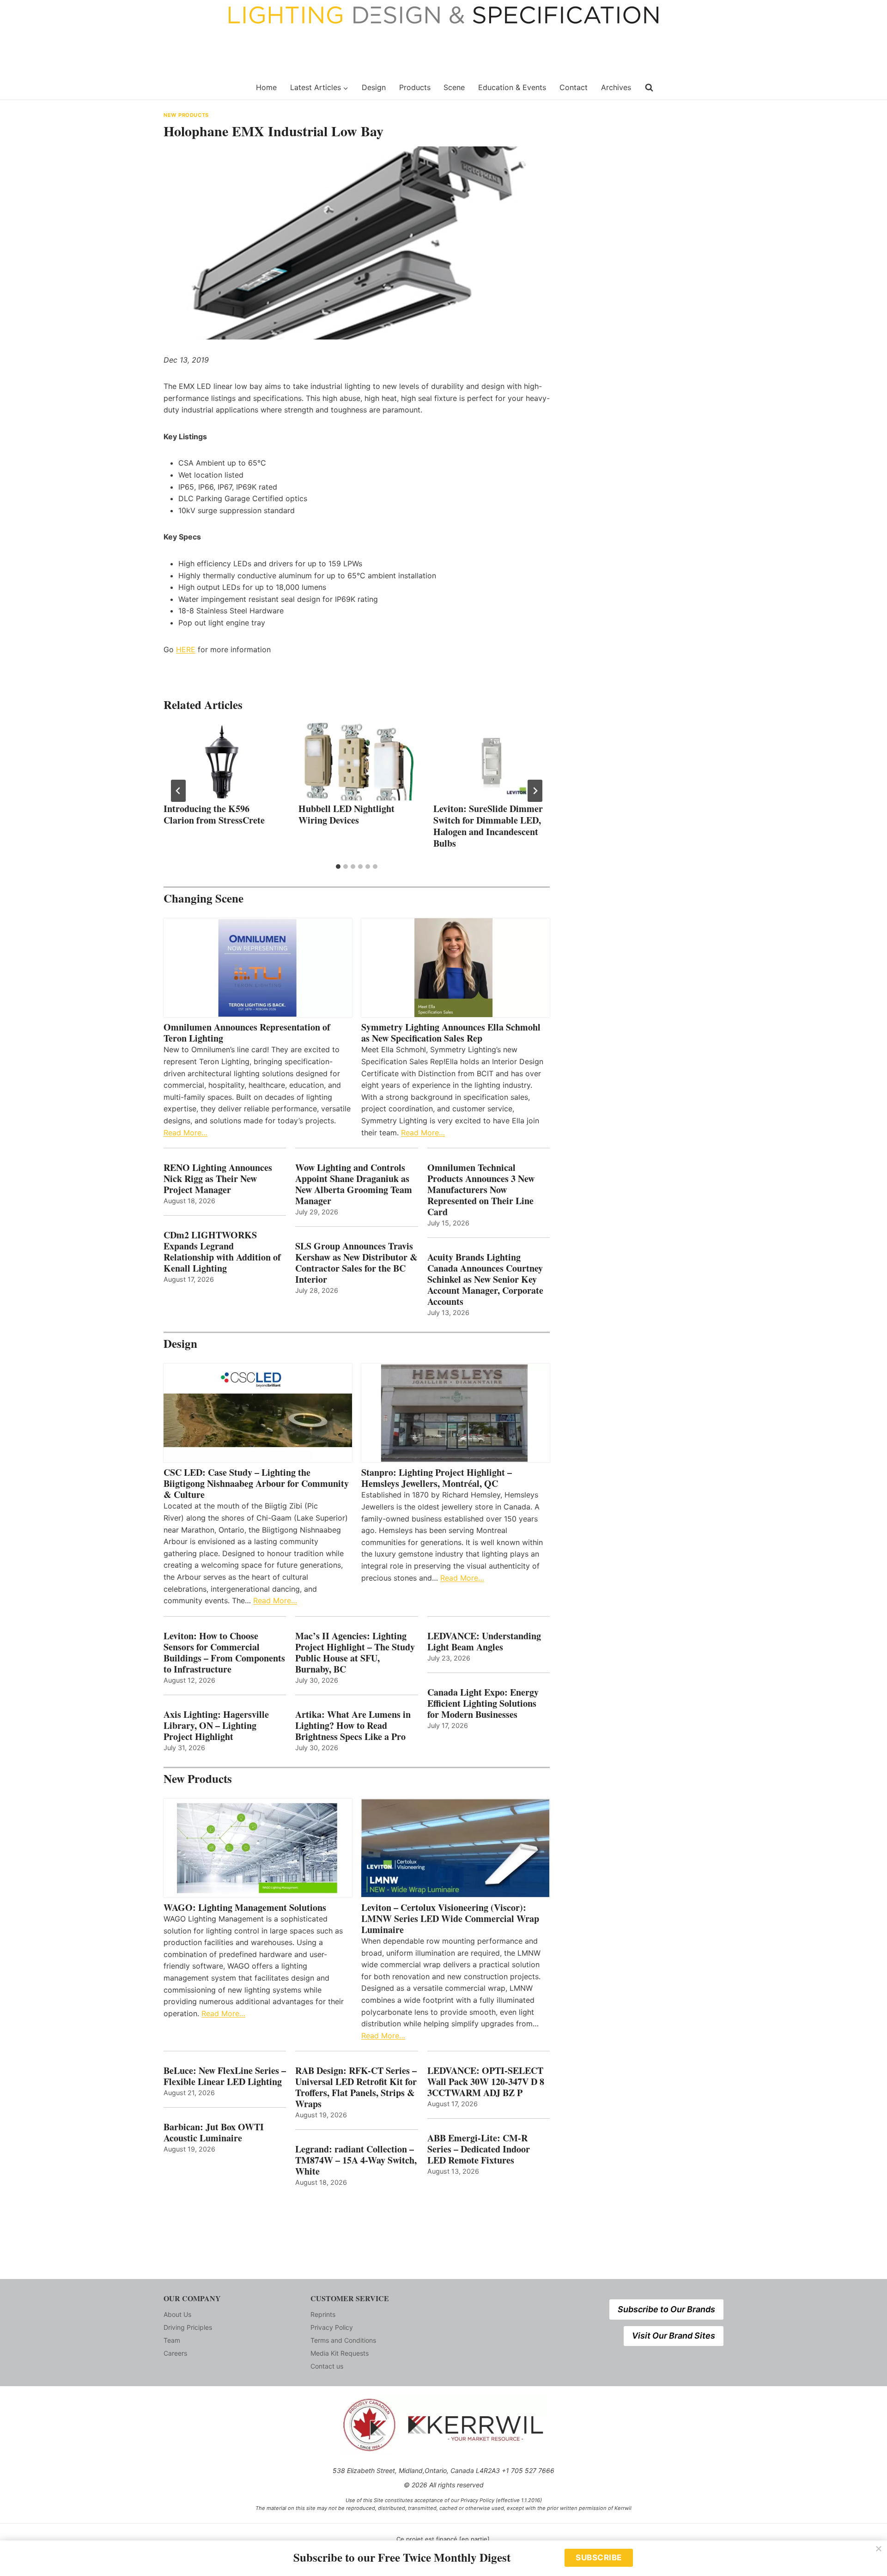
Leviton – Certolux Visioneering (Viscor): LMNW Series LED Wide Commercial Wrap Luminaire (450, 1919)
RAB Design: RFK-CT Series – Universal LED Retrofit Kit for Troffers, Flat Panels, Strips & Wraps (356, 2087)
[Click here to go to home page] (204, 88)
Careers (175, 2353)
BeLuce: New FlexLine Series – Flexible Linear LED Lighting (225, 2076)
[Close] (879, 2549)
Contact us (327, 2366)
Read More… (185, 1133)
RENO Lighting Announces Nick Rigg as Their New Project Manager (218, 1179)
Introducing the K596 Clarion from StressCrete (214, 814)
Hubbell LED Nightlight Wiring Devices (346, 814)
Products (415, 87)
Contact (574, 87)
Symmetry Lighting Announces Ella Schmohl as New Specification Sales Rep (451, 1033)
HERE (186, 649)
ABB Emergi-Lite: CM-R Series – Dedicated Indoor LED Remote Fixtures (479, 2149)
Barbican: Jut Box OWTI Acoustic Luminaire (214, 2133)
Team (172, 2340)
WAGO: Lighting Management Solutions (245, 1908)
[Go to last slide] (178, 791)
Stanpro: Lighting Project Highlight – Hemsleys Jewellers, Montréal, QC (437, 1478)
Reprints (323, 2314)
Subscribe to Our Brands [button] (666, 2309)
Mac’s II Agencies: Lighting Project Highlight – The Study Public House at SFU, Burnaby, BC (355, 1653)
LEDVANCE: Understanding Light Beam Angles (484, 1642)
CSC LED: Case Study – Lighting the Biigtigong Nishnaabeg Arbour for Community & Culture (256, 1484)
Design (374, 87)
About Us (177, 2314)
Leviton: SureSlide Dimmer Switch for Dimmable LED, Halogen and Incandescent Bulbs (488, 826)
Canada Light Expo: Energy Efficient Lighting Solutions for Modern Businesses (483, 1703)
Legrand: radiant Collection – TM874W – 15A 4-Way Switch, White (356, 2160)
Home (266, 87)
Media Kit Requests (340, 2353)
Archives (616, 87)
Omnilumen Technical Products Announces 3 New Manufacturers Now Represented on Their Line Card (481, 1190)
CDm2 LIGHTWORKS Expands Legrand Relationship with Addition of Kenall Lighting (222, 1252)
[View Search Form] (649, 88)
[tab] (338, 867)
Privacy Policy (332, 2327)
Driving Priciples (188, 2327)
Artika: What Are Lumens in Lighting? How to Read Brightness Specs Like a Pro (353, 1726)
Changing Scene (204, 898)
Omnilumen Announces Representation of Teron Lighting (247, 1033)
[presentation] (222, 762)
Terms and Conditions (343, 2340)
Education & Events (512, 87)
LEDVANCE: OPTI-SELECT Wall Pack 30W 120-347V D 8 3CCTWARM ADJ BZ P (486, 2082)
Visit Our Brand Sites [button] (674, 2336)
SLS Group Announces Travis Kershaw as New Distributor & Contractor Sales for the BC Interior (356, 1263)
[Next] (535, 791)
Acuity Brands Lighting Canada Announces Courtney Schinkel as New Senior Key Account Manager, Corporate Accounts (485, 1279)
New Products (186, 115)
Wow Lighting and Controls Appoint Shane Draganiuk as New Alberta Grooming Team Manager (354, 1184)
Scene (454, 87)
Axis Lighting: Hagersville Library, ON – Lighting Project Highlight (216, 1726)
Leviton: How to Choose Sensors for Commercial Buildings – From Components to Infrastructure (224, 1653)
